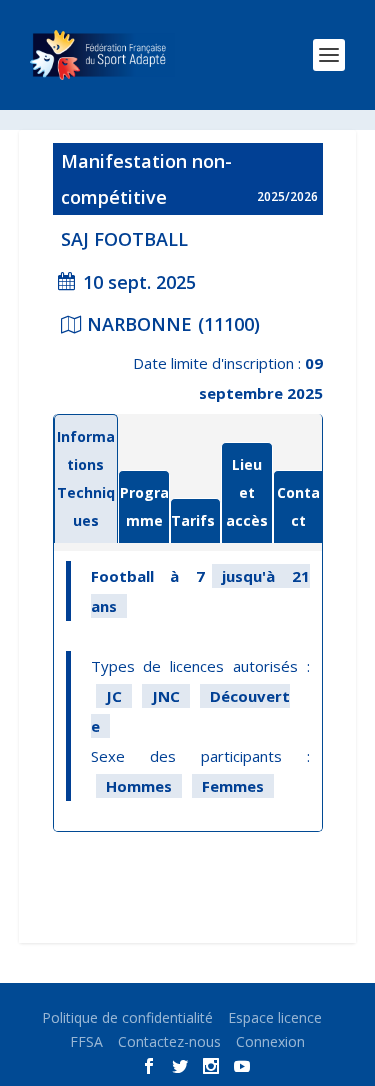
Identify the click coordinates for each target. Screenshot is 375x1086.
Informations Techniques (86, 478)
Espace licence (275, 1017)
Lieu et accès (247, 492)
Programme (144, 506)
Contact (298, 506)
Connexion (270, 1041)
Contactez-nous (169, 1041)
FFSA (86, 1041)
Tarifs (193, 520)
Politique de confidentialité (127, 1017)
